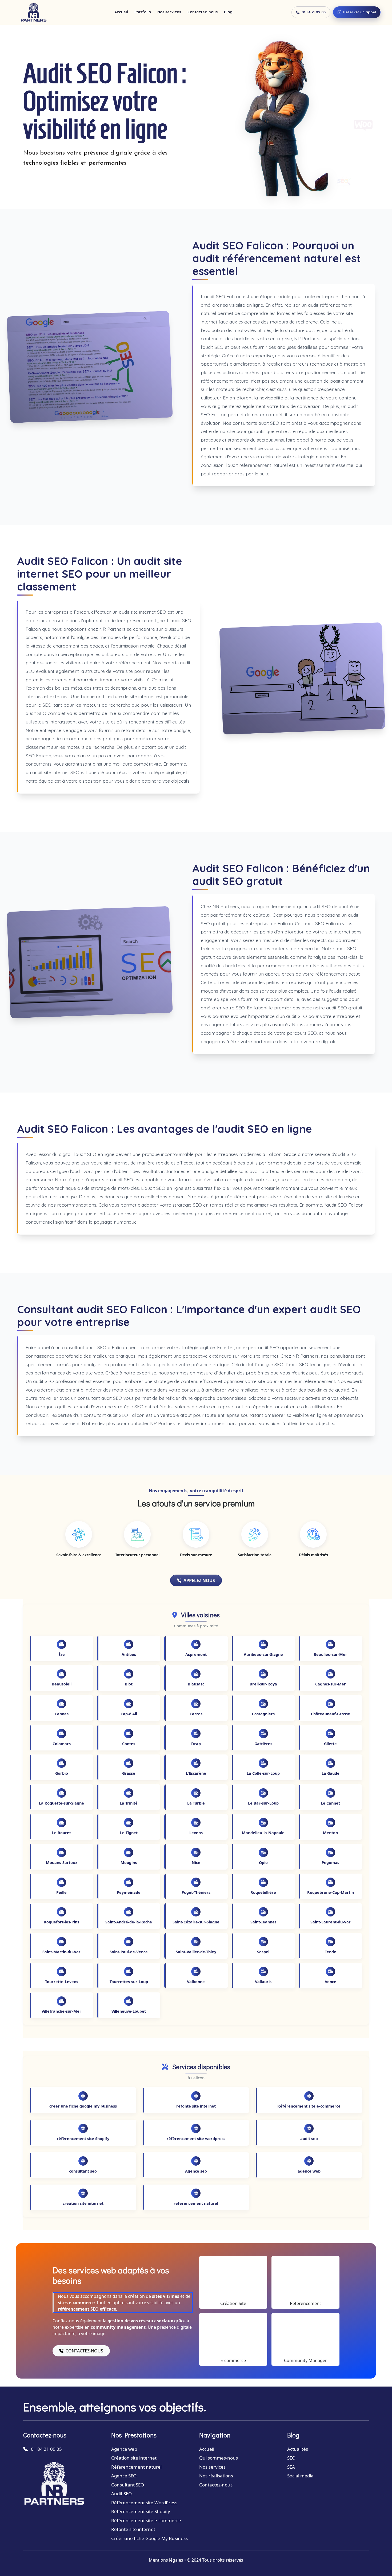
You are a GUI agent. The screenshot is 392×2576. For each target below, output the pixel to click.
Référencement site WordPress (144, 2503)
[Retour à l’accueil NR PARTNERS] (33, 12)
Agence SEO (124, 2476)
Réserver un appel (360, 12)
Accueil (121, 12)
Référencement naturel (136, 2467)
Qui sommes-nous (219, 2458)
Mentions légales (166, 2560)
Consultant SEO (128, 2485)
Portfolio (143, 12)
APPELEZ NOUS (199, 1580)
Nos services (169, 12)
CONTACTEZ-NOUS (84, 2351)
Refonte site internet (133, 2529)
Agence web (124, 2449)
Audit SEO (121, 2494)
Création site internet (134, 2458)
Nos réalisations (216, 2476)
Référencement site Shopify (141, 2511)
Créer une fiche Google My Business (149, 2538)
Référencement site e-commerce (146, 2520)
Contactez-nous (203, 12)
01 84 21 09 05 (314, 12)
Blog (228, 12)
